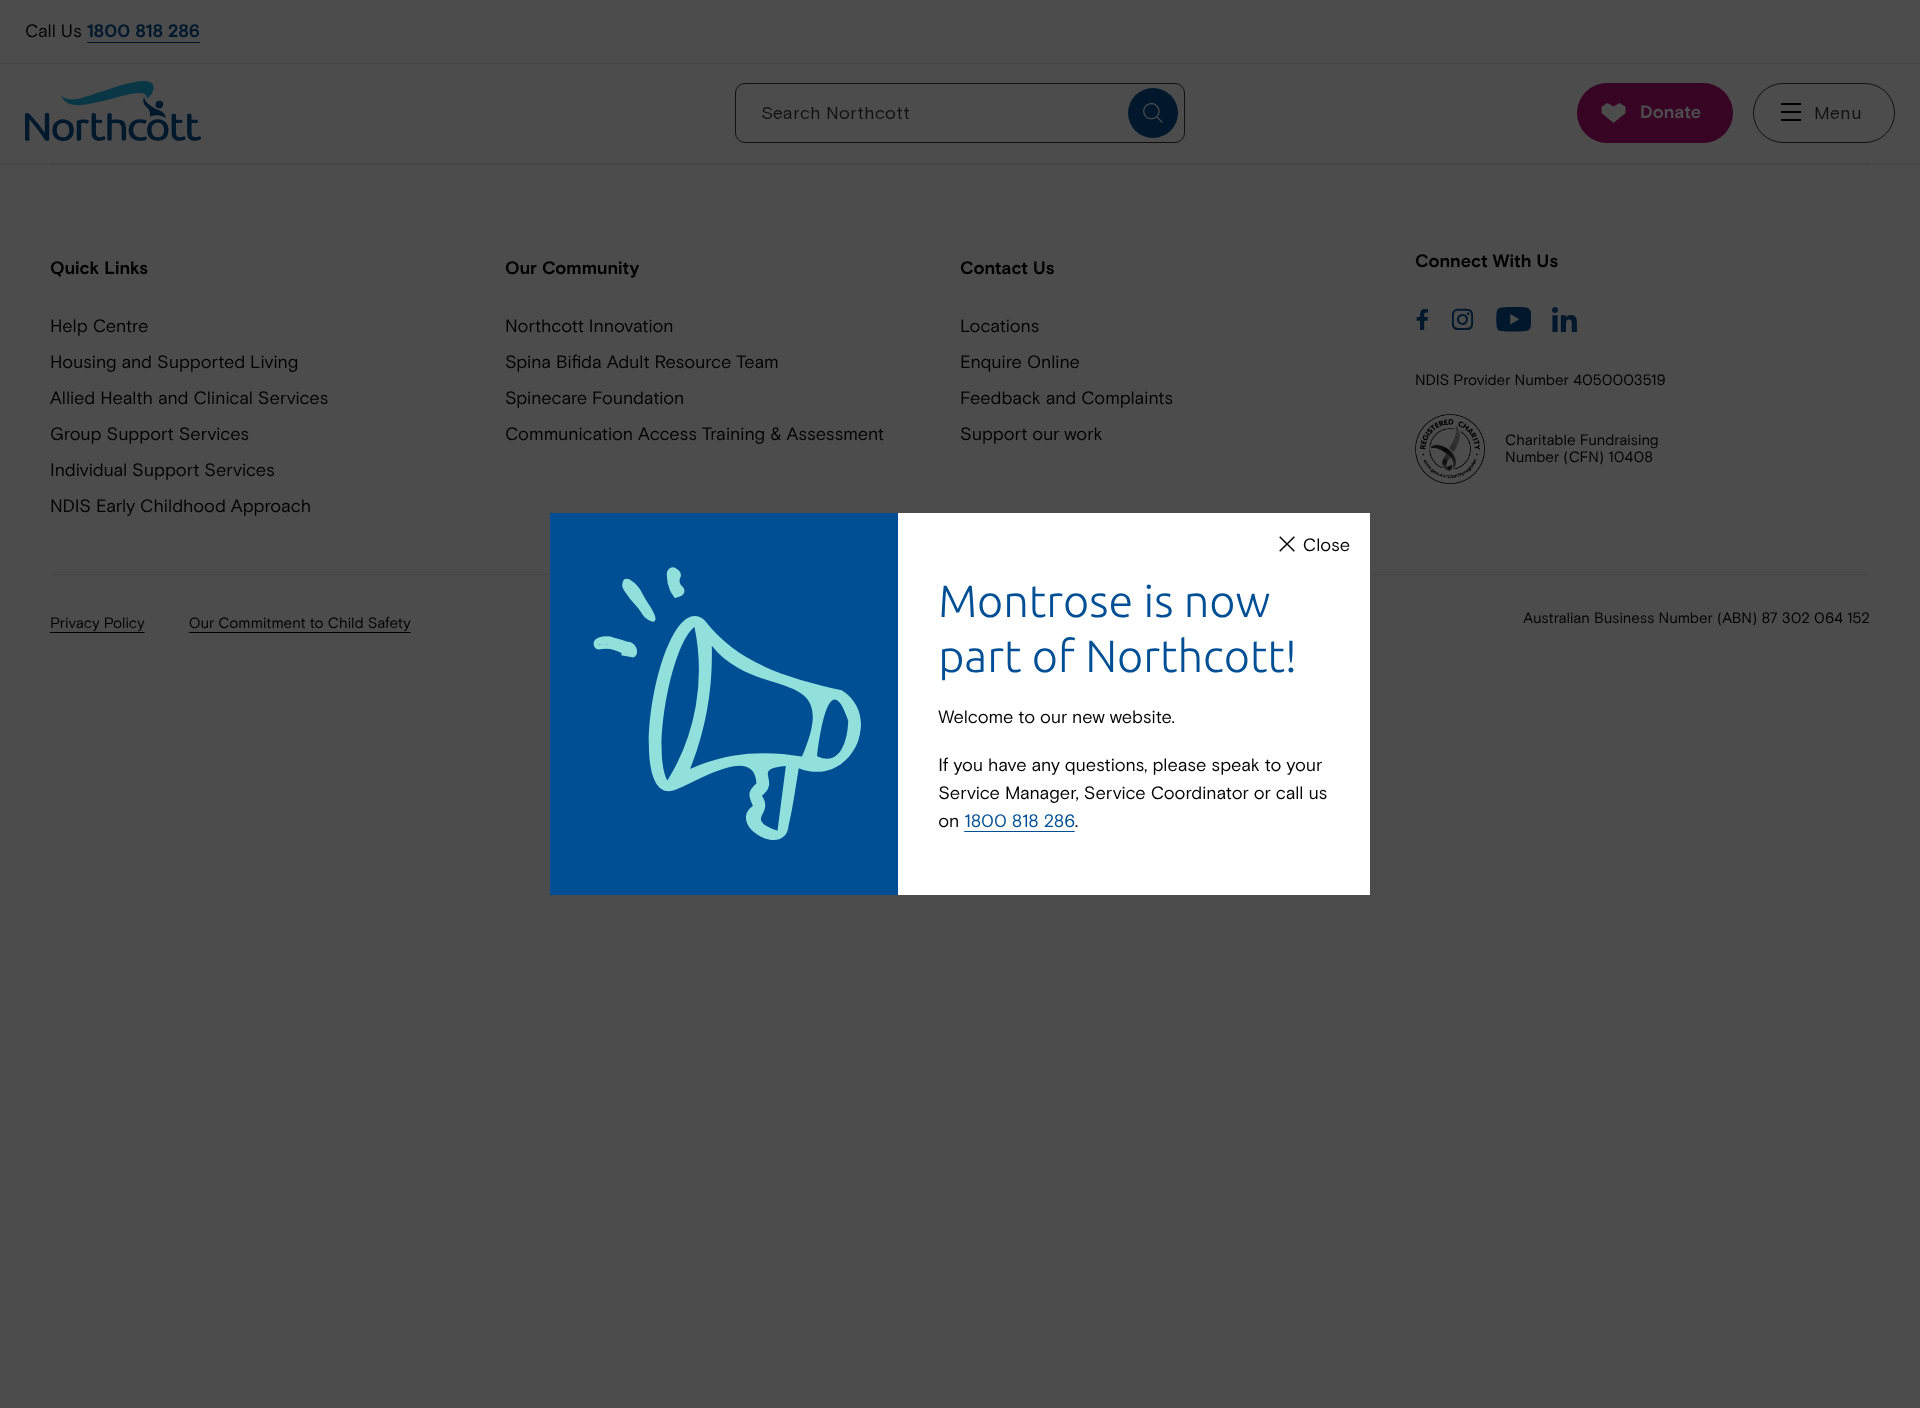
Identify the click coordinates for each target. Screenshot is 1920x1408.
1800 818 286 (1019, 820)
